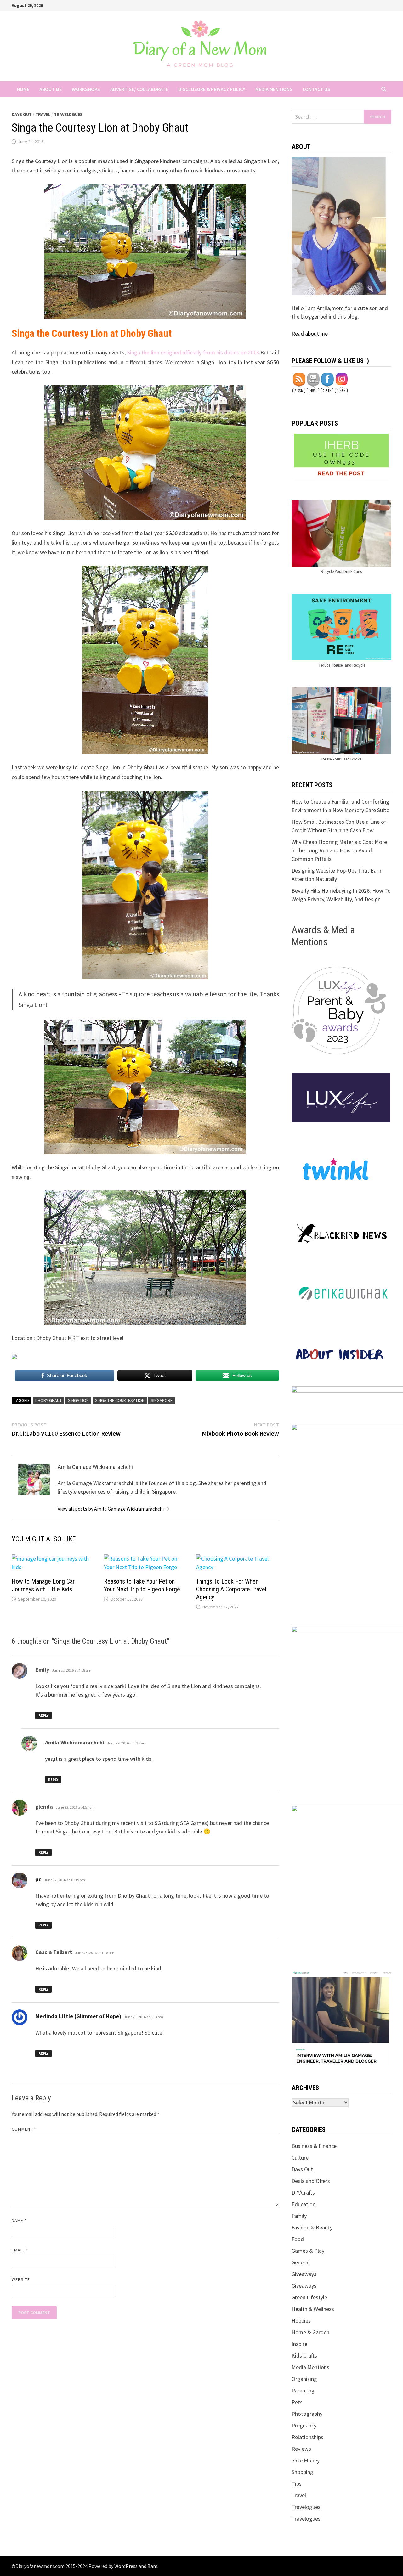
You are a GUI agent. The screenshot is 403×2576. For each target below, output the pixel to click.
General (301, 2262)
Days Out (22, 114)
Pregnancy (304, 2425)
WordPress (126, 2566)
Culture (300, 2158)
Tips (297, 2484)
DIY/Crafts (303, 2192)
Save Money (306, 2460)
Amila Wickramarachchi (75, 1742)
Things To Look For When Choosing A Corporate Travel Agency (231, 1589)
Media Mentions (274, 89)
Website (21, 2279)
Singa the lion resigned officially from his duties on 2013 (193, 352)
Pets (297, 2402)
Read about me (310, 333)
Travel (43, 114)
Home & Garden (310, 2332)
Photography (307, 2414)
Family (299, 2216)
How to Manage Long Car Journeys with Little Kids (43, 1585)
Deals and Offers (311, 2181)
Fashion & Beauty (312, 2227)
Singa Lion (78, 1400)
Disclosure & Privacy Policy (212, 89)
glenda (44, 1807)
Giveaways (304, 2274)
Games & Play (308, 2251)
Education (304, 2204)
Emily (42, 1670)
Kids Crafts (304, 2356)
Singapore (162, 1400)
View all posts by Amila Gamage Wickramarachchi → (114, 1509)
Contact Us (316, 89)
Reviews (301, 2449)
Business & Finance (314, 2146)
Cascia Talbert (54, 1952)
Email (20, 2250)
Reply (43, 1715)
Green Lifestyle (309, 2297)
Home (23, 89)
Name (19, 2220)
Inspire (299, 2344)
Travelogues (68, 114)
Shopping (302, 2472)
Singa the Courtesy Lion (120, 1400)
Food (298, 2239)
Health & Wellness (313, 2309)
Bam (152, 2566)
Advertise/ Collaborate (139, 89)
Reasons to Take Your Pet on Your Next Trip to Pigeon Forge (142, 1585)
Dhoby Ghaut (48, 1400)
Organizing (304, 2379)
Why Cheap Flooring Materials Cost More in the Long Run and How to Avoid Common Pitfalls (339, 850)
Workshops (86, 89)
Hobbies (301, 2321)
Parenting (303, 2390)
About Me (51, 89)
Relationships (307, 2437)
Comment (24, 2129)
